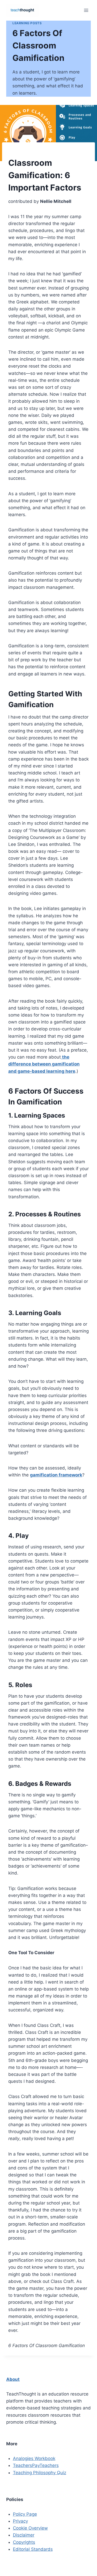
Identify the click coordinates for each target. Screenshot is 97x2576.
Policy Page (25, 2514)
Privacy (20, 2521)
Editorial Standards (33, 2549)
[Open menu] (86, 10)
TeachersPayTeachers (36, 2465)
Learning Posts (27, 23)
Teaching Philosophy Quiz (40, 2473)
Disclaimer (24, 2535)
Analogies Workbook (34, 2458)
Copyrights (24, 2542)
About (13, 2379)
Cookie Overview (30, 2528)
